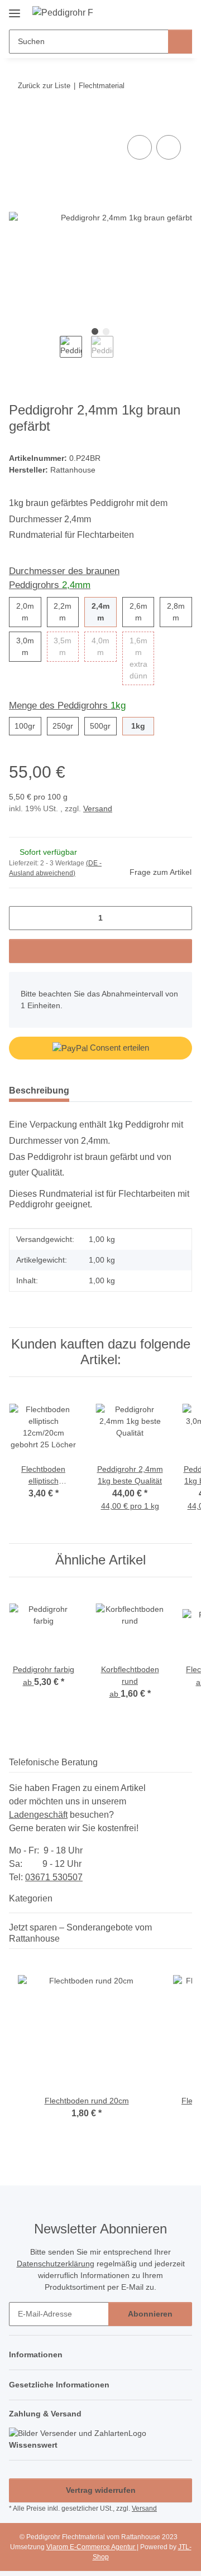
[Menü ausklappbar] (15, 9)
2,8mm (180, 612)
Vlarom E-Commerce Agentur (92, 2547)
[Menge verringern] (21, 918)
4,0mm (104, 646)
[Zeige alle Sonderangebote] (189, 1939)
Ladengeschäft (38, 1815)
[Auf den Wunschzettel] (169, 147)
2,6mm (142, 612)
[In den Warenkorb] (18, 120)
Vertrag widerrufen (101, 2490)
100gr (28, 726)
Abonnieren (150, 2314)
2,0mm (29, 612)
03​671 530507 (54, 1877)
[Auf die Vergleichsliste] (140, 147)
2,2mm (66, 612)
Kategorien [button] (31, 1898)
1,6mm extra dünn (142, 658)
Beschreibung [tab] (39, 1090)
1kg (143, 726)
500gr (103, 726)
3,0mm (29, 646)
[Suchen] (180, 42)
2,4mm (104, 612)
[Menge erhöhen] (180, 918)
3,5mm (66, 646)
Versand (98, 808)
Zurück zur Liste (44, 86)
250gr (66, 726)
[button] (148, 12)
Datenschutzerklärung (56, 2264)
